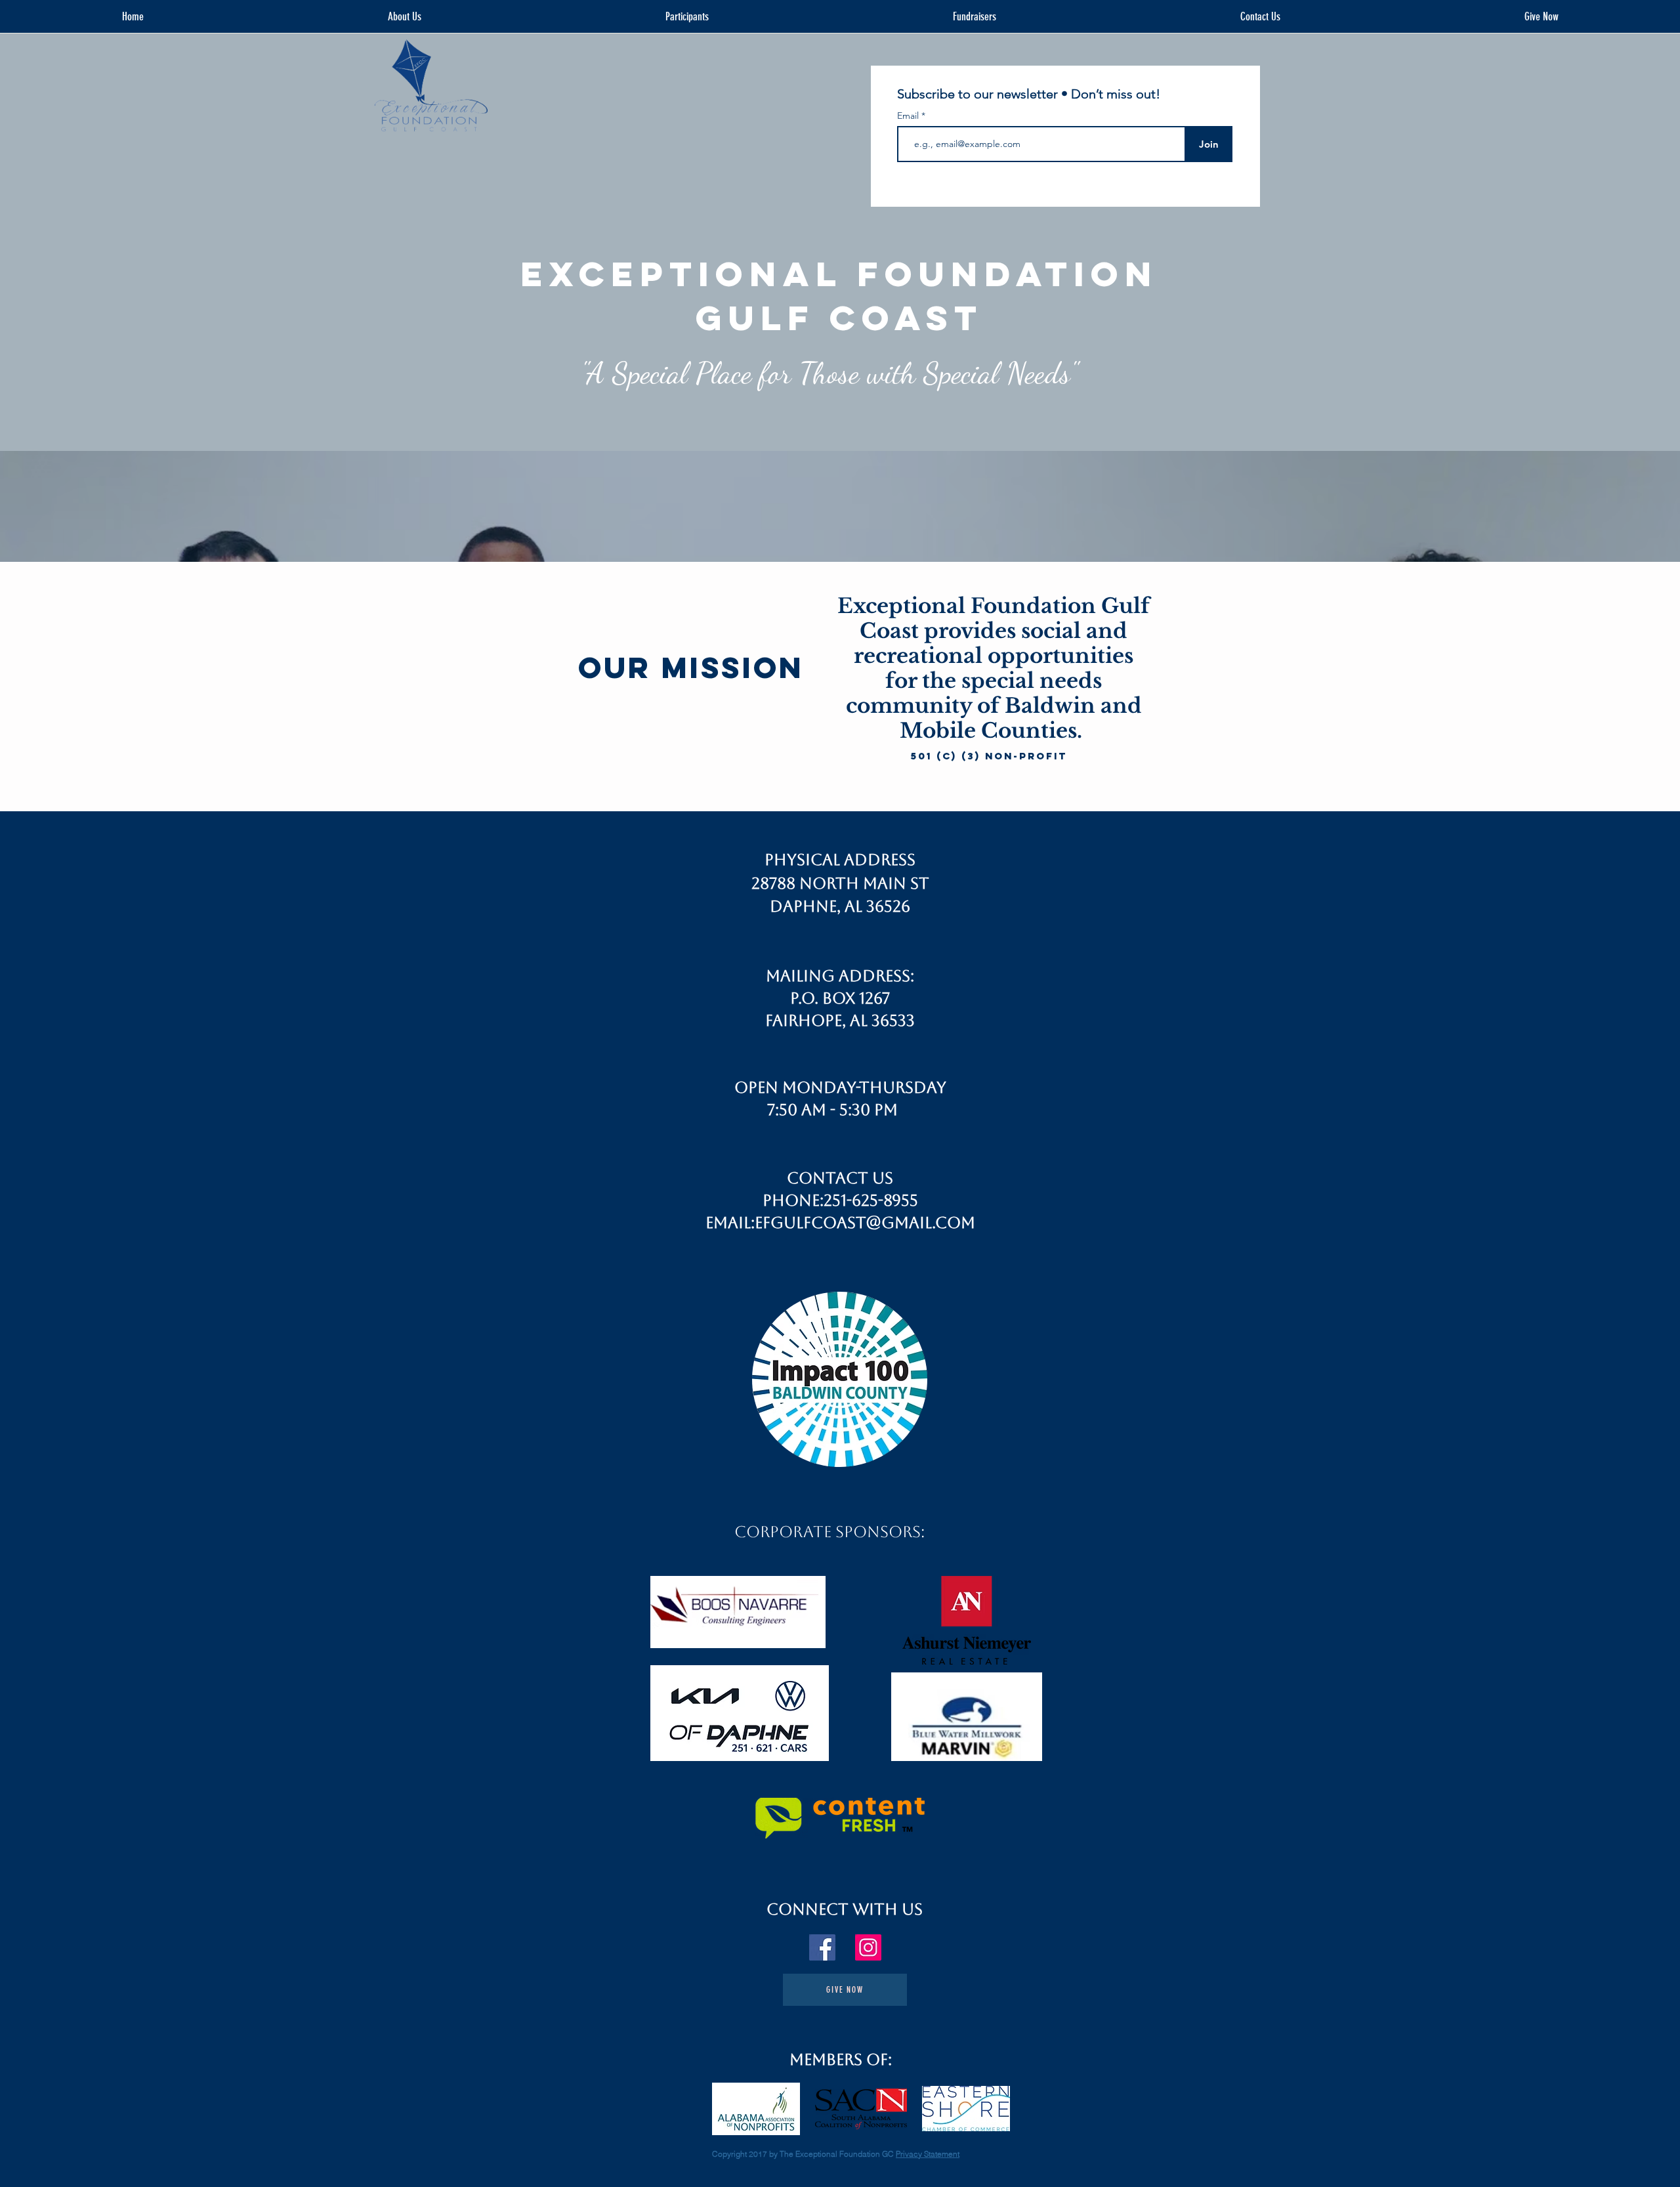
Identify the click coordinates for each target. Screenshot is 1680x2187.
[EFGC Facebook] (822, 1947)
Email (909, 116)
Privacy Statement (928, 2154)
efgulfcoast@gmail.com (865, 1223)
